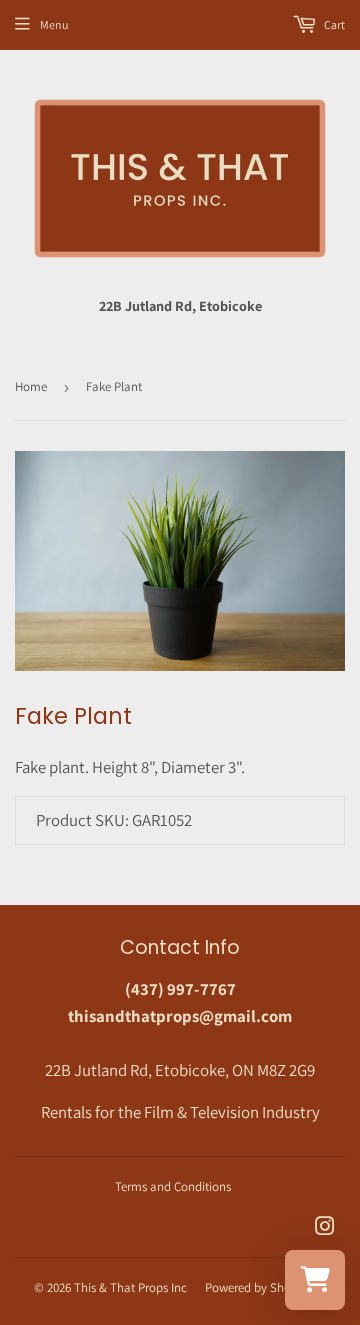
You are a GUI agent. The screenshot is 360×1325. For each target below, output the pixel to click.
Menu (54, 24)
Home (31, 386)
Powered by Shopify (258, 1287)
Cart (333, 24)
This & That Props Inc (130, 1287)
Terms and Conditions (173, 1186)
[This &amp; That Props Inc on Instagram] (325, 1228)
